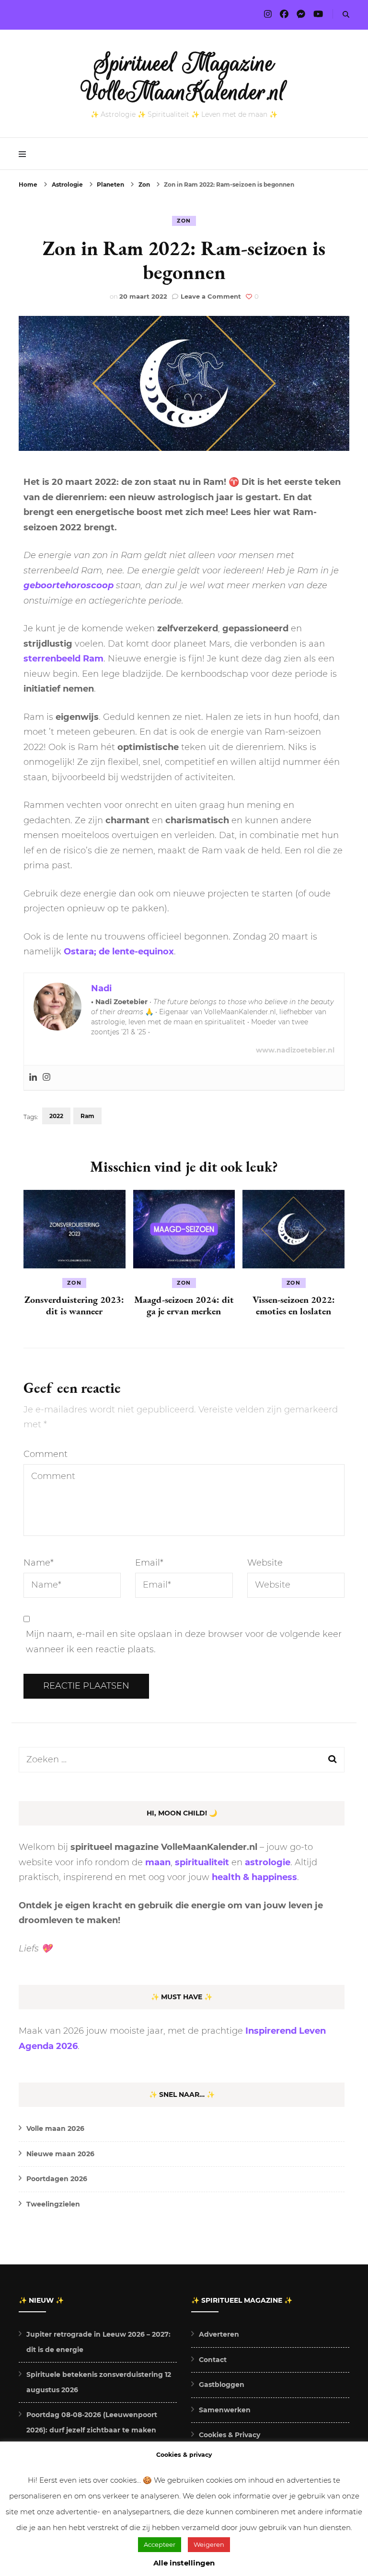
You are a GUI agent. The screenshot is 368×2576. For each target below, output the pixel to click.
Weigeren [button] (209, 2544)
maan (158, 1862)
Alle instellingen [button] (184, 2563)
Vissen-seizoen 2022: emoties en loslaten (294, 1305)
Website (265, 1563)
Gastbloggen (222, 2385)
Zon (184, 221)
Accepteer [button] (160, 2544)
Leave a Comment (211, 296)
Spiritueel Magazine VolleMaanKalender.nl (184, 78)
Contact (213, 2360)
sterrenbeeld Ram (63, 659)
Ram (87, 1116)
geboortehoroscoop (69, 585)
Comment (46, 1454)
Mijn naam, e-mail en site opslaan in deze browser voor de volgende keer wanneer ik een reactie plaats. (184, 1642)
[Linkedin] (33, 1078)
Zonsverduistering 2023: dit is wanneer (74, 1305)
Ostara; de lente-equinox (119, 952)
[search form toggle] (346, 15)
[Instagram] (46, 1078)
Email (149, 1563)
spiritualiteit (202, 1862)
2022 (56, 1116)
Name (39, 1563)
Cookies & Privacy (230, 2435)
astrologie (268, 1862)
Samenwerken (225, 2410)
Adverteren (219, 2334)
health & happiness (254, 1877)
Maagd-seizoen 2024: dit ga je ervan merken (184, 1305)
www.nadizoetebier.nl (295, 1050)
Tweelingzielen (53, 2204)
